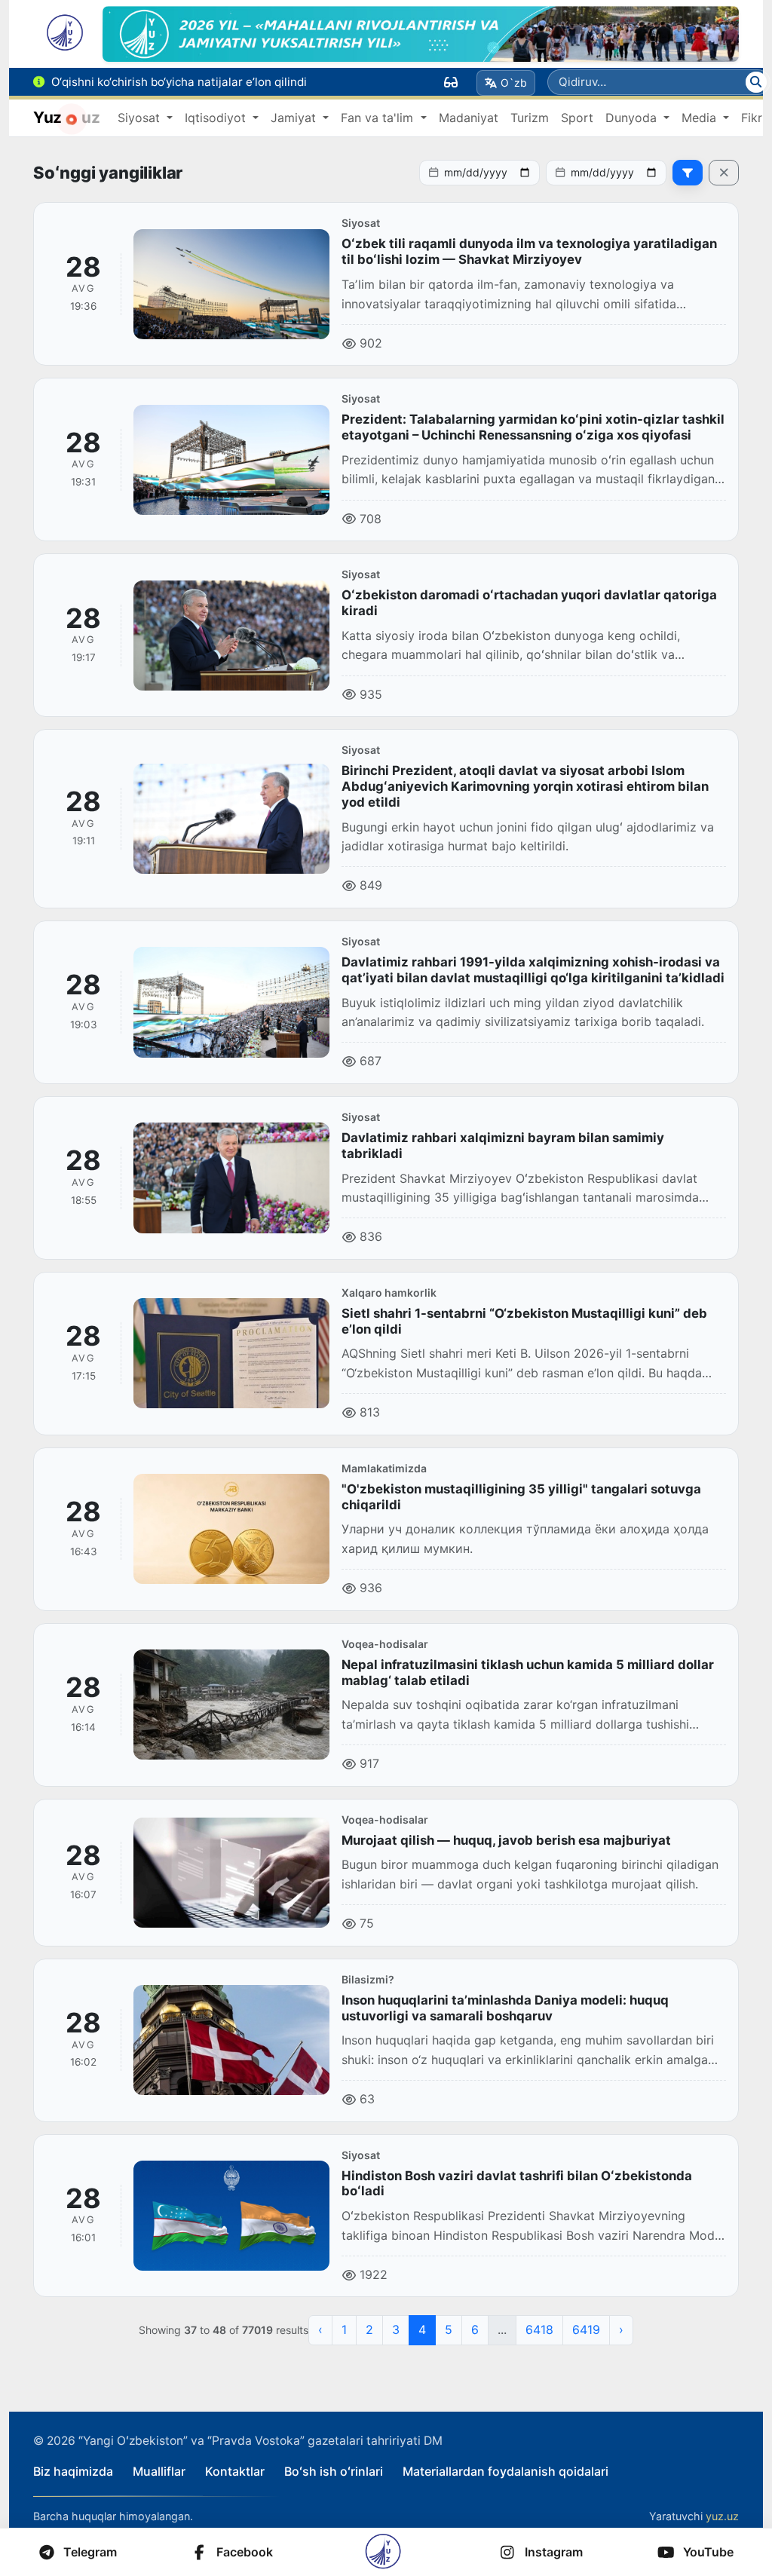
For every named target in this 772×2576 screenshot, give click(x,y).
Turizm (530, 118)
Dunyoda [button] (633, 118)
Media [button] (701, 118)
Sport (577, 118)
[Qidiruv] (756, 82)
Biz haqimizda (73, 2471)
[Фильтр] (688, 173)
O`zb (514, 83)
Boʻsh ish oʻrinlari (334, 2471)
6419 (586, 2329)
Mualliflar (159, 2471)
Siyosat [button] (141, 118)
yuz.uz (722, 2516)
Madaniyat (469, 118)
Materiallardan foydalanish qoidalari (505, 2471)
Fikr (752, 118)
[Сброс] (724, 173)
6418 (539, 2329)
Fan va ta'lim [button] (379, 118)
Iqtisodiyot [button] (217, 118)
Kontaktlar (235, 2471)
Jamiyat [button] (295, 118)
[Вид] (451, 82)
